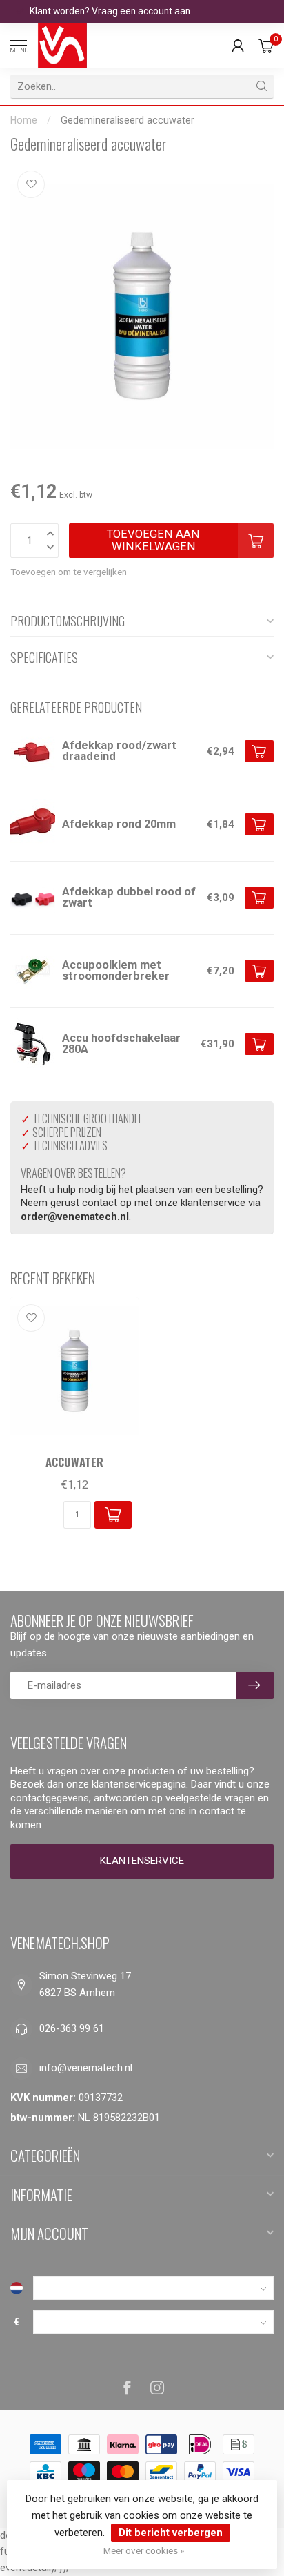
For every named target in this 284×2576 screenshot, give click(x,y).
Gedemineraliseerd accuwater (128, 120)
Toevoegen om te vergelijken (69, 572)
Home (24, 120)
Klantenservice (142, 1861)
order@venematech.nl (75, 1217)
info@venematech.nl (86, 2068)
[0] (266, 46)
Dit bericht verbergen (171, 2533)
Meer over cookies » (144, 2550)
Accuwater (74, 1462)
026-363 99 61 (72, 2028)
